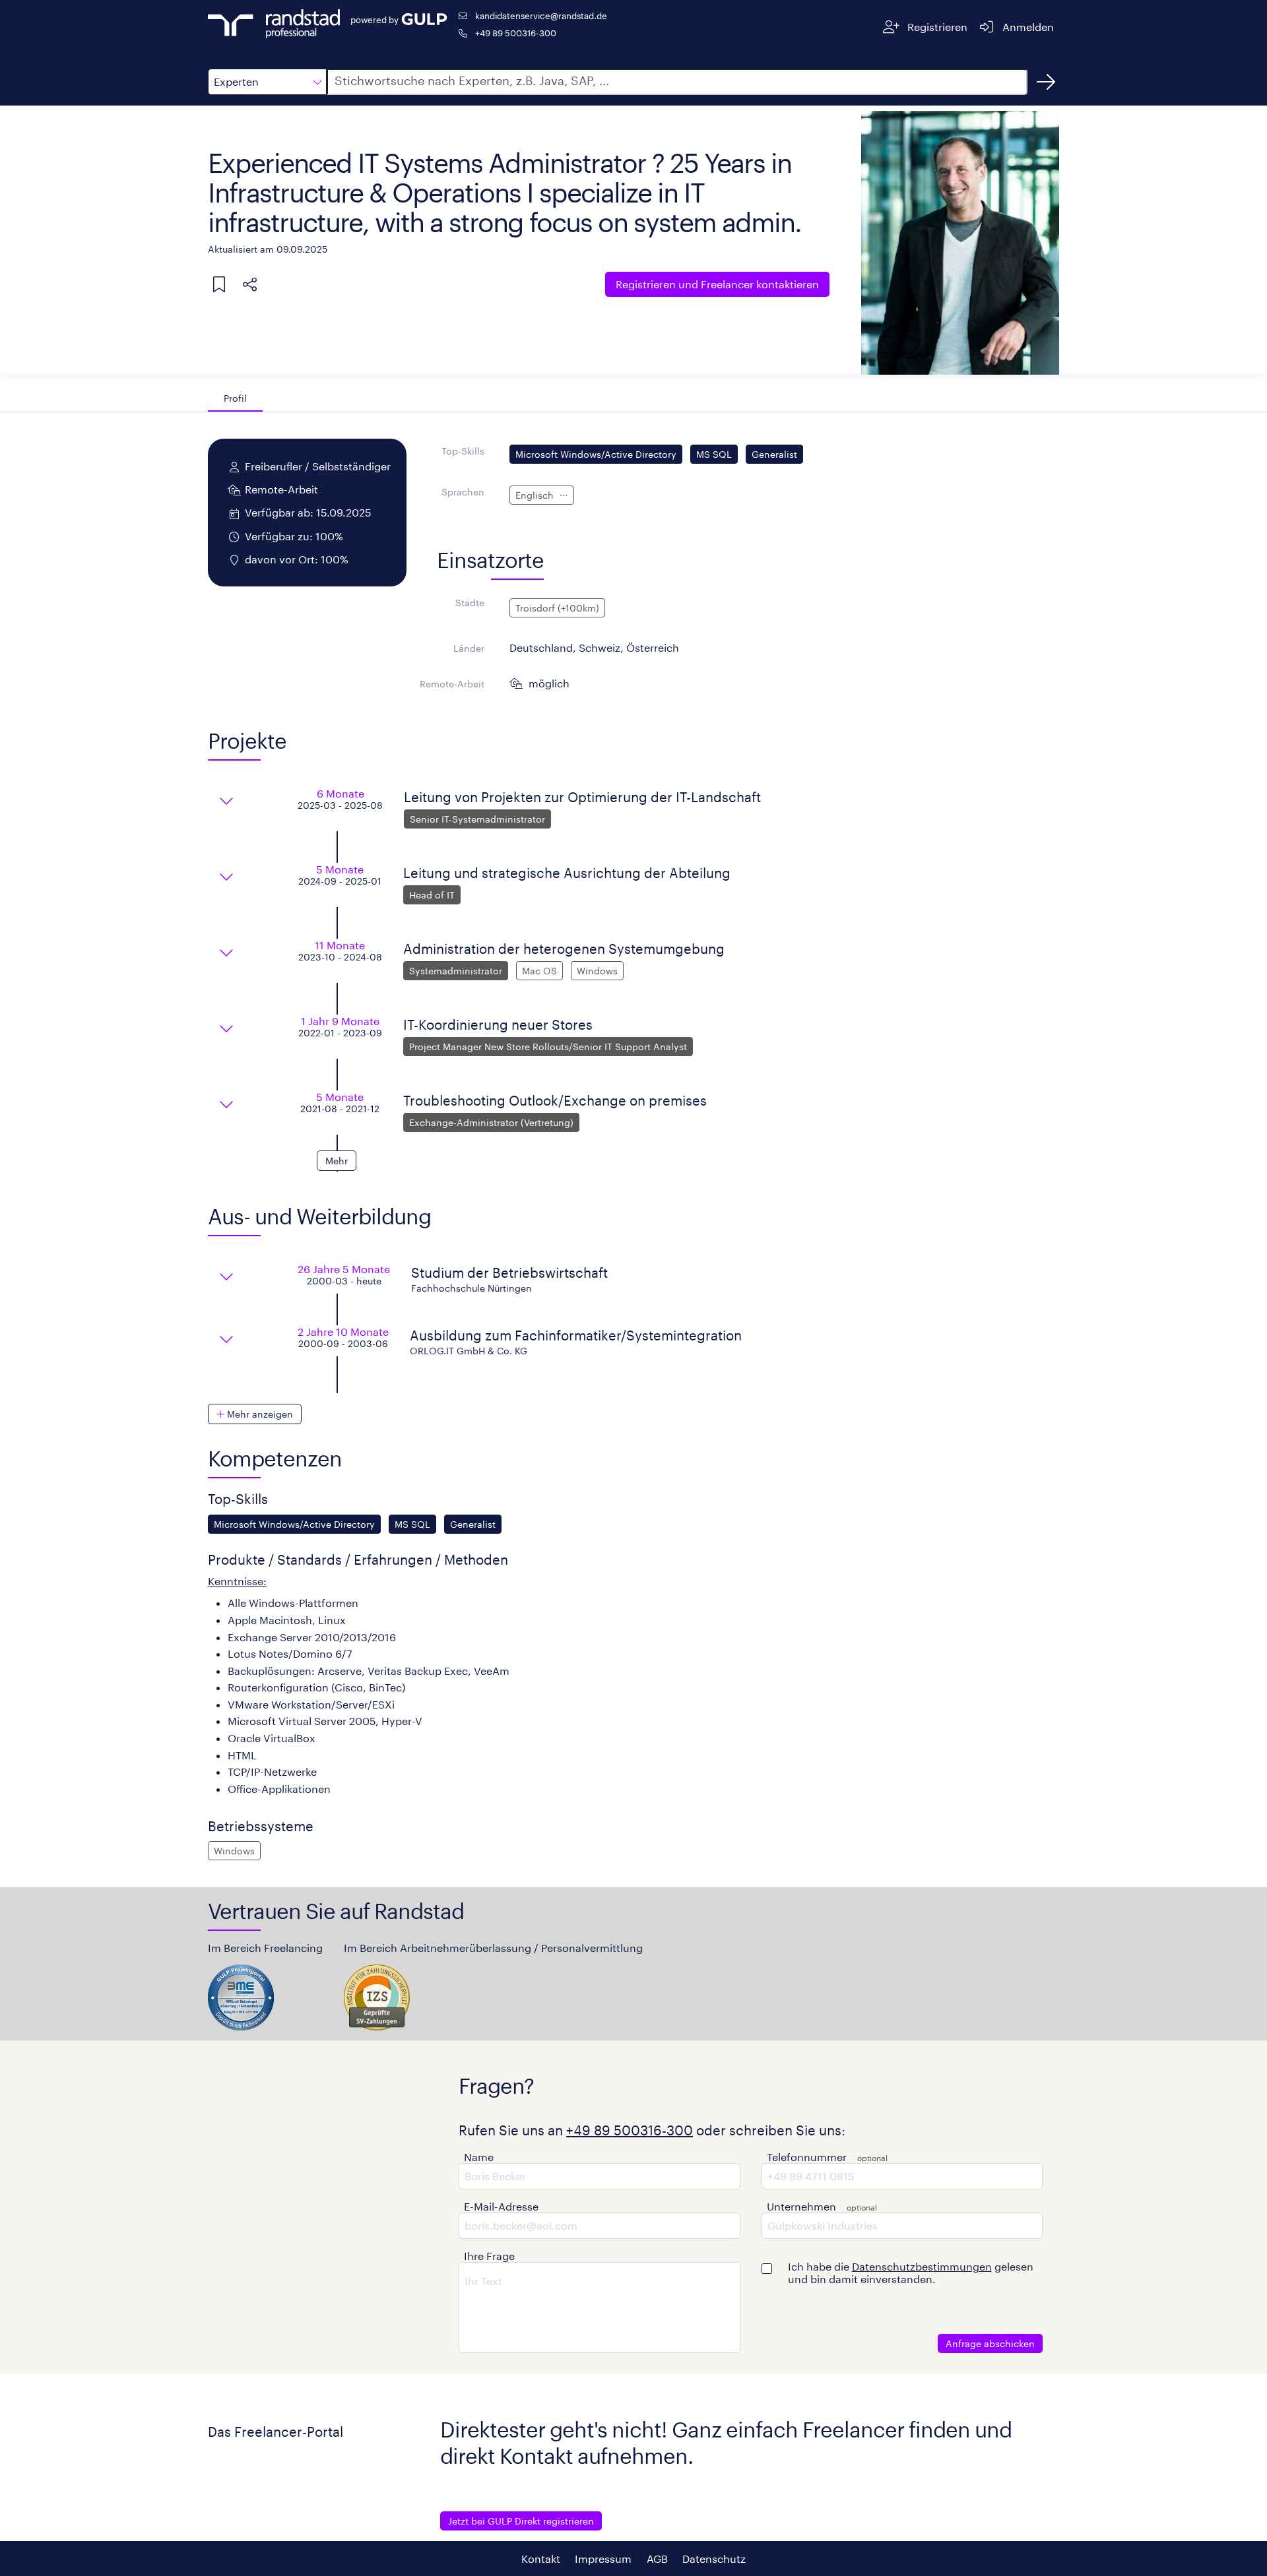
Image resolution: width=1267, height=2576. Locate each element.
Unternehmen (801, 2206)
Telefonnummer (807, 2157)
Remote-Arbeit (452, 684)
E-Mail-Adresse (501, 2206)
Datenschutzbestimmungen (922, 2266)
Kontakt (541, 2559)
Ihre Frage (489, 2256)
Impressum (603, 2559)
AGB (657, 2559)
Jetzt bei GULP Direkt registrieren (521, 2521)
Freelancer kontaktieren (717, 284)
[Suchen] (1046, 82)
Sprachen (463, 492)
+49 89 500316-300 (516, 33)
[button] (267, 82)
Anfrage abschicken (990, 2343)
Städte (470, 603)
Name (479, 2157)
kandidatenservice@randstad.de (541, 16)
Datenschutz (714, 2559)
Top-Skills (463, 451)
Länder (469, 648)
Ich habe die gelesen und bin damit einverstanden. (911, 2273)
